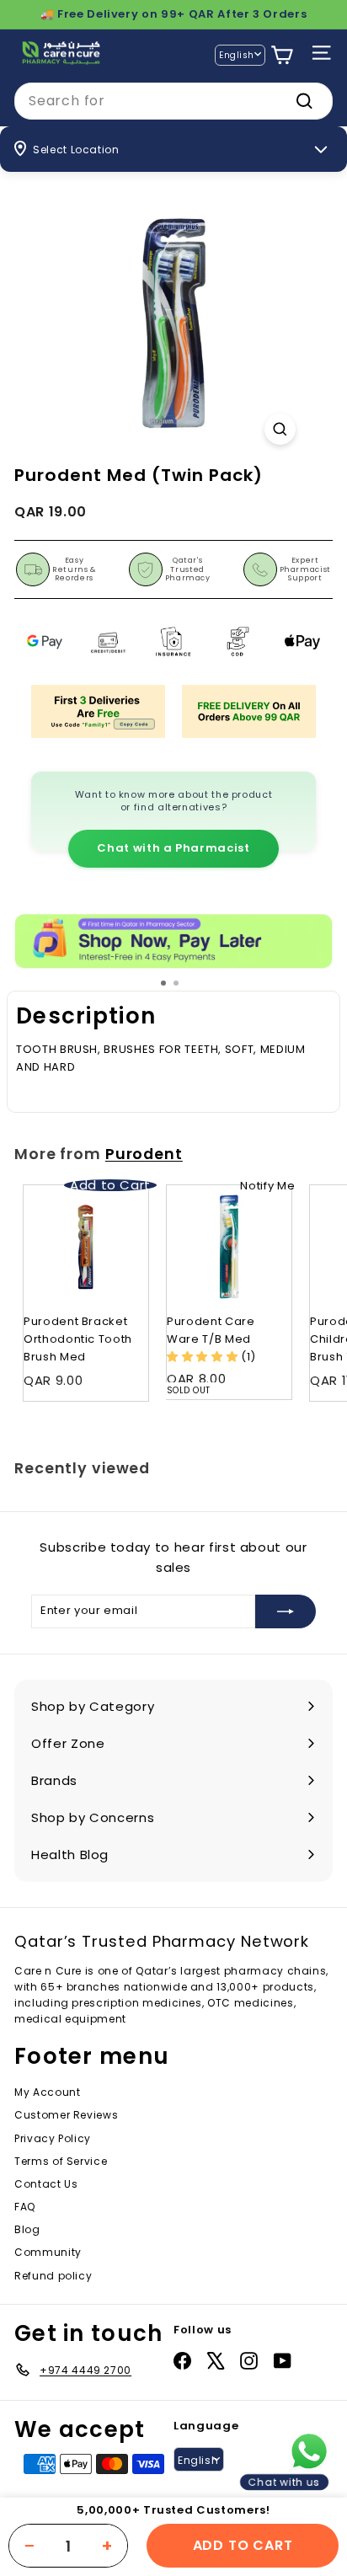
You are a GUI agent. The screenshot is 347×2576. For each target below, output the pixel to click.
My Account (48, 2092)
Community (48, 2252)
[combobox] (173, 101)
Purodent (144, 1154)
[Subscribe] (286, 1611)
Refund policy (53, 2276)
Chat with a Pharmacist (173, 848)
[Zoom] (280, 429)
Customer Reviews (66, 2115)
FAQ (25, 2207)
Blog (27, 2229)
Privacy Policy (53, 2138)
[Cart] (282, 55)
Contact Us (46, 2184)
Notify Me (267, 1186)
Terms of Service (61, 2161)
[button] (204, 1357)
